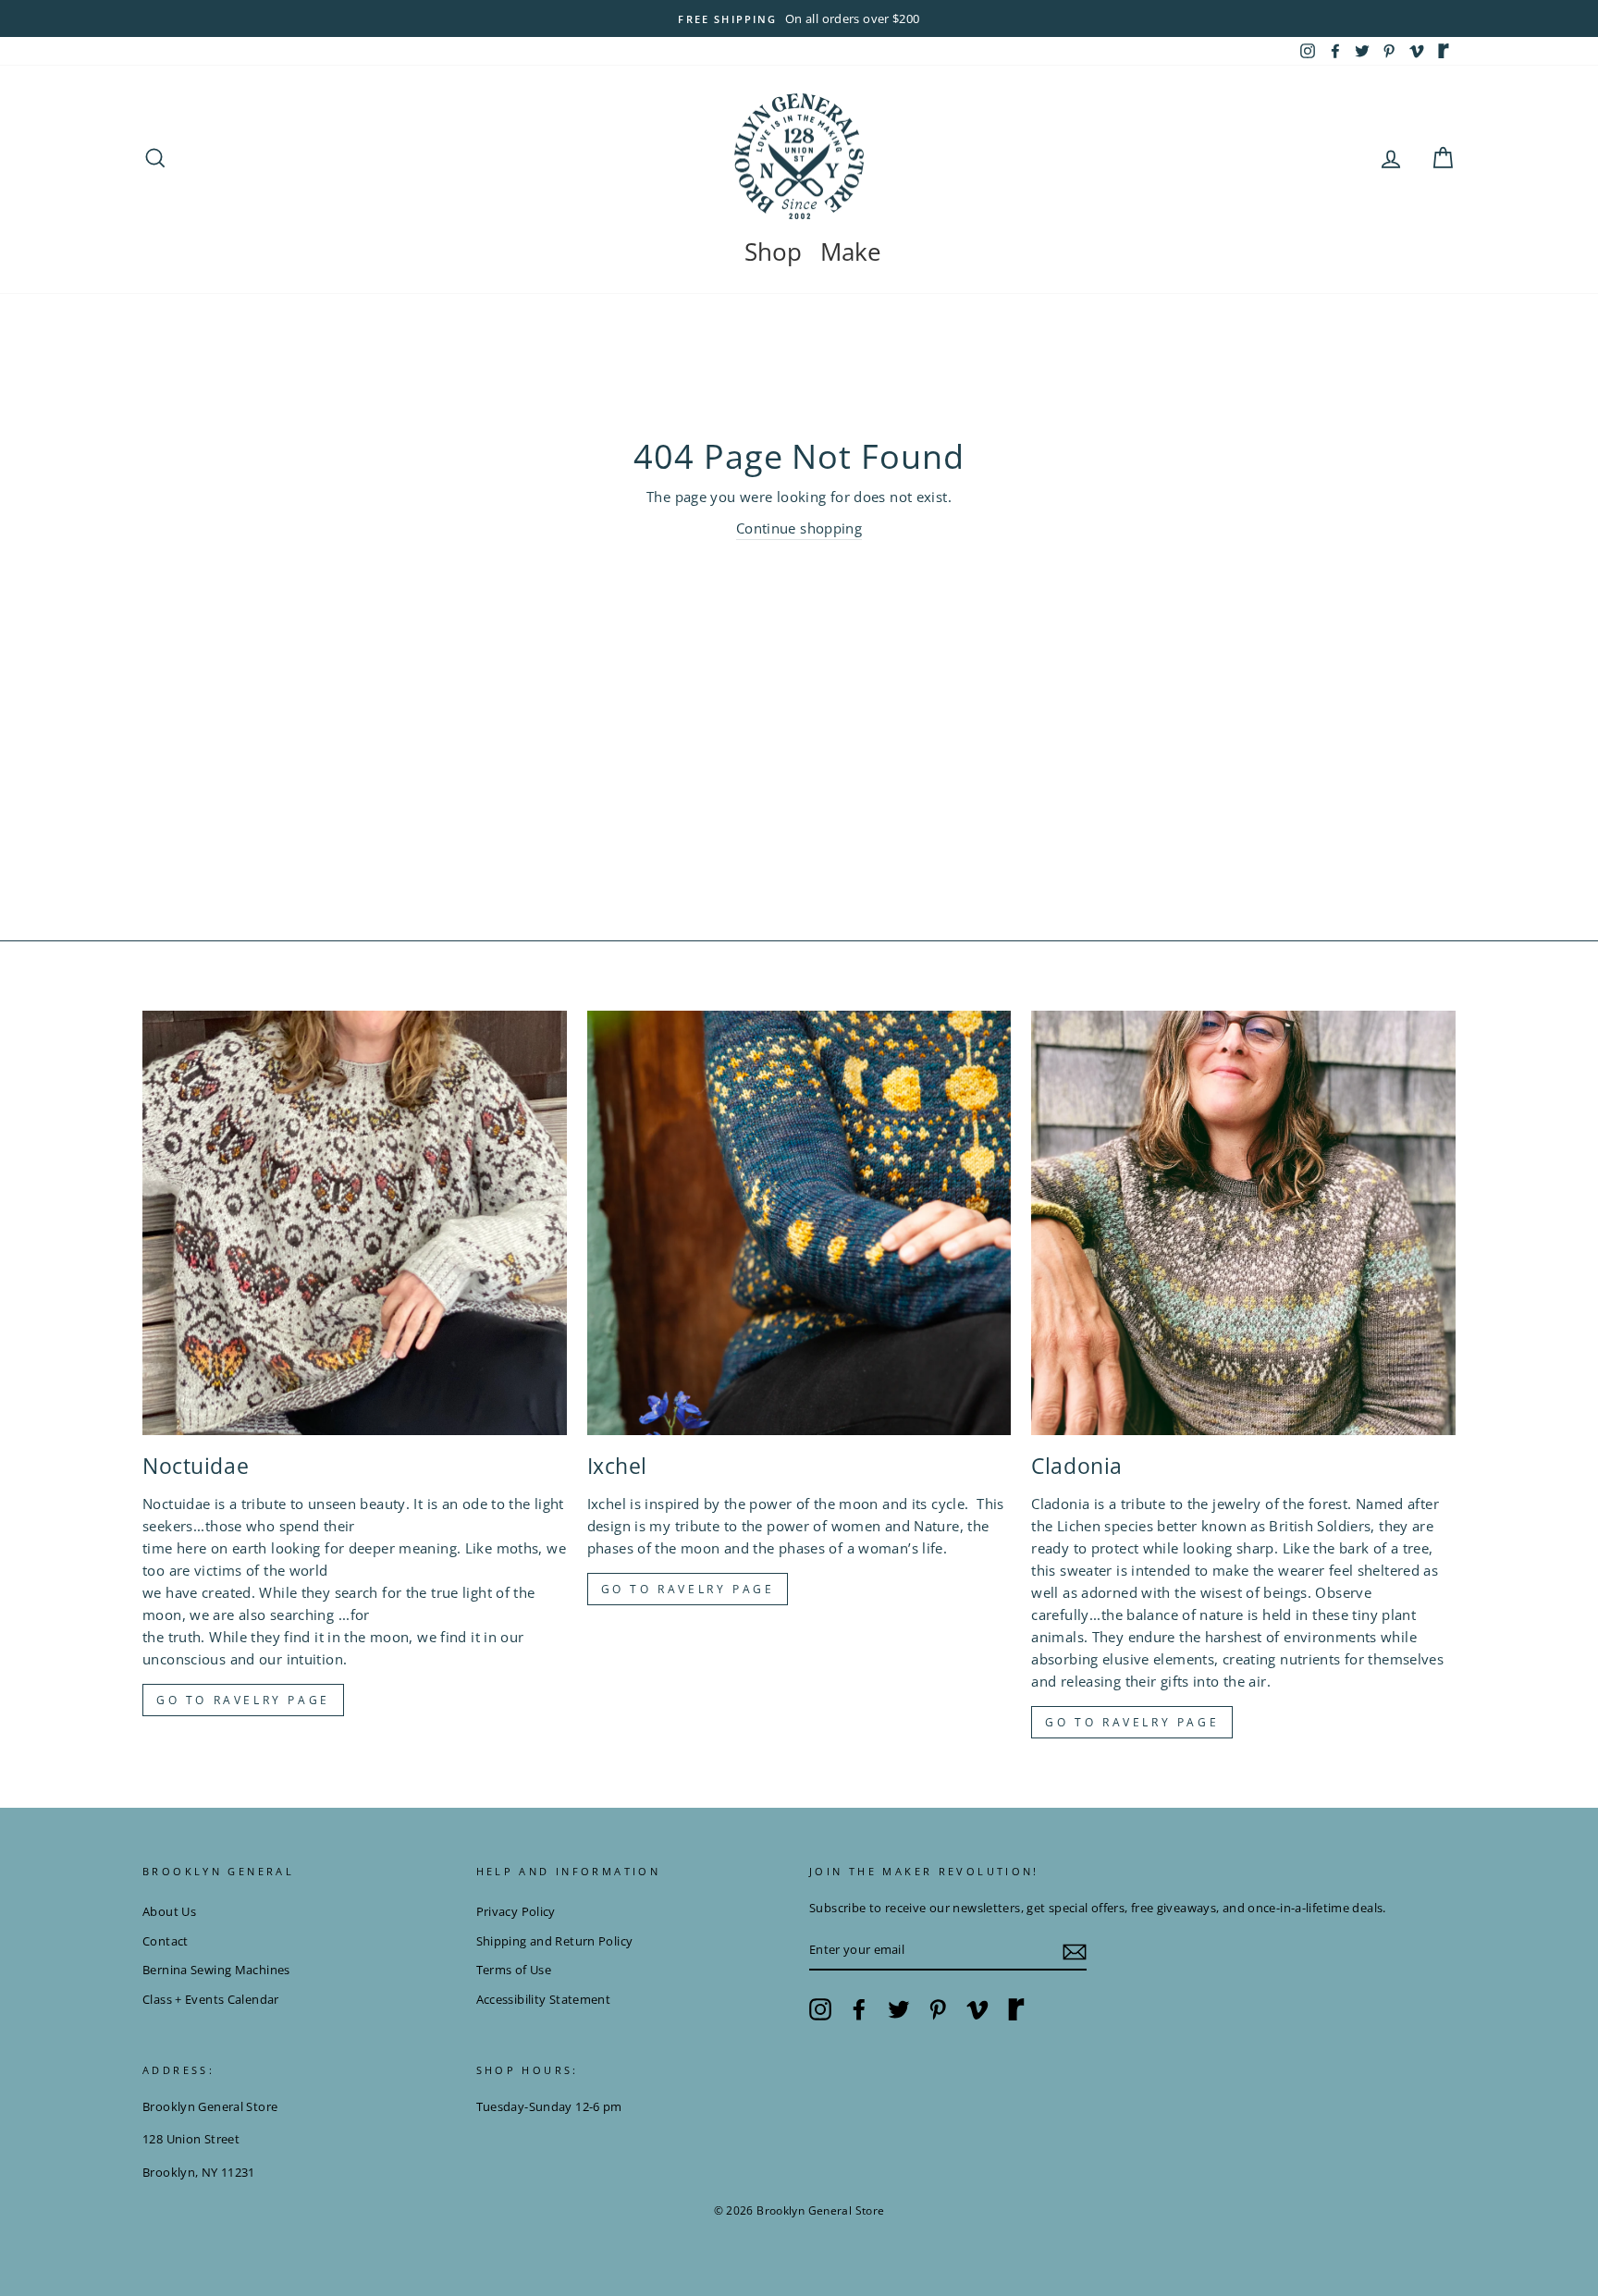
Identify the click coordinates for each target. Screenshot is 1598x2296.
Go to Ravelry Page (1132, 1722)
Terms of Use (514, 1970)
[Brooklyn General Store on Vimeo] (977, 2009)
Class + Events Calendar (211, 1999)
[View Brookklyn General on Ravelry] (1444, 51)
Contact (166, 1941)
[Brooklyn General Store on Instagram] (820, 2009)
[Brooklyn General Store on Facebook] (859, 2009)
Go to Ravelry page (243, 1700)
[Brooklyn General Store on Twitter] (899, 2009)
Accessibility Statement (544, 1999)
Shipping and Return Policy (555, 1941)
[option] (799, 18)
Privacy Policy (516, 1911)
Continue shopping (799, 528)
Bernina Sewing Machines (216, 1970)
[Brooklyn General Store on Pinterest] (938, 2009)
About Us (169, 1911)
